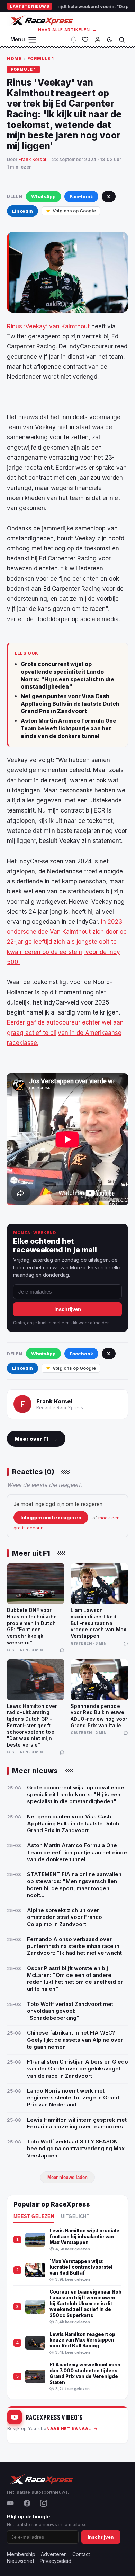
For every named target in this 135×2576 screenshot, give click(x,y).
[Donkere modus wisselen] (110, 40)
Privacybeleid (56, 2561)
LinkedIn (22, 211)
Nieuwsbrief (21, 2561)
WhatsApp (43, 196)
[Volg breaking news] (73, 40)
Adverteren (54, 2554)
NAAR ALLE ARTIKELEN (68, 30)
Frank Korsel (32, 159)
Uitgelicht (75, 2217)
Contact (81, 2554)
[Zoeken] (122, 40)
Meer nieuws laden (67, 2177)
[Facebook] (27, 2503)
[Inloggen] (98, 40)
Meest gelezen (34, 2217)
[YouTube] (10, 2503)
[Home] (41, 20)
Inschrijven (68, 1309)
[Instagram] (44, 2503)
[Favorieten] (85, 40)
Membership (21, 2554)
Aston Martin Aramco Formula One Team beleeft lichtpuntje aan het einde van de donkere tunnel (69, 728)
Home (14, 59)
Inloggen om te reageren (51, 1517)
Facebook (81, 196)
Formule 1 (41, 59)
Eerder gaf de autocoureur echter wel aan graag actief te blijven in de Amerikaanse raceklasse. (65, 1032)
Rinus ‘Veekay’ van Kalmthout (48, 326)
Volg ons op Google (74, 211)
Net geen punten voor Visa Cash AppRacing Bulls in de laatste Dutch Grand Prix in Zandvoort (70, 704)
